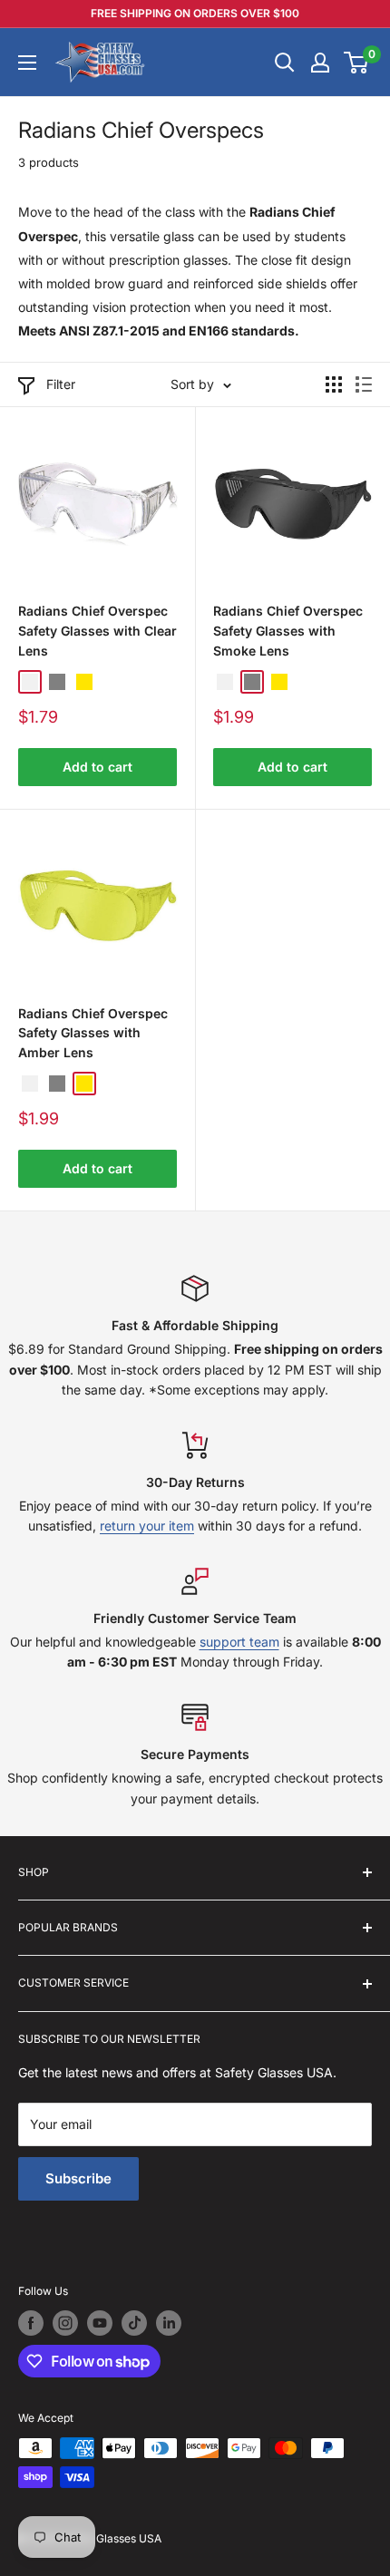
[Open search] (285, 63)
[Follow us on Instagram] (65, 2323)
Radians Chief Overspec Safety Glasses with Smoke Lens (288, 630)
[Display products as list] (364, 384)
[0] (357, 63)
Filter (61, 384)
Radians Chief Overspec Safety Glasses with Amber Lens (93, 1033)
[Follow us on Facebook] (31, 2323)
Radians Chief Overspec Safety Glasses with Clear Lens (97, 630)
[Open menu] (27, 63)
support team (239, 1642)
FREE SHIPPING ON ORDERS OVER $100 (195, 13)
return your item (147, 1526)
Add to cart (97, 767)
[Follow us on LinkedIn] (169, 2323)
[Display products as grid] (334, 384)
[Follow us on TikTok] (134, 2323)
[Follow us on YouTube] (100, 2323)
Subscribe (78, 2178)
